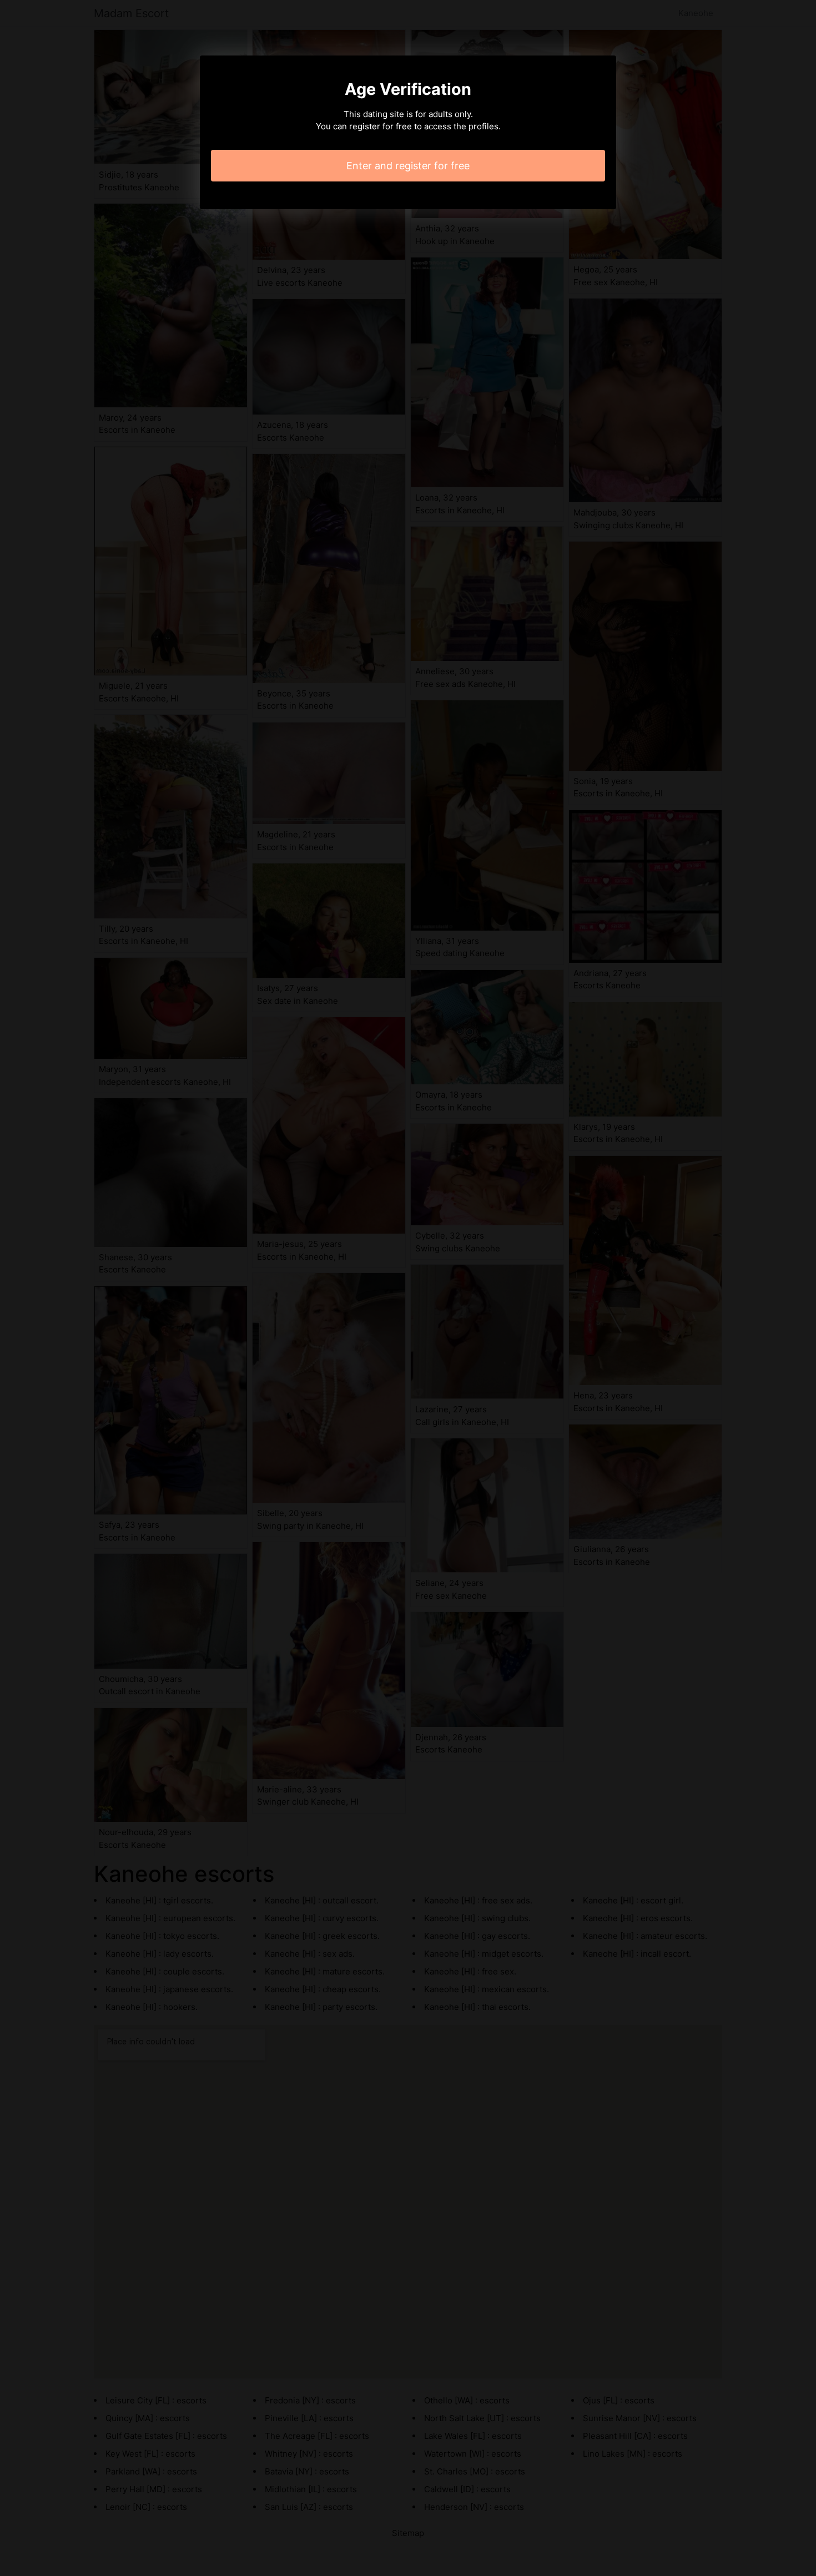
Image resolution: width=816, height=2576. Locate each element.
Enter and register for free (408, 166)
